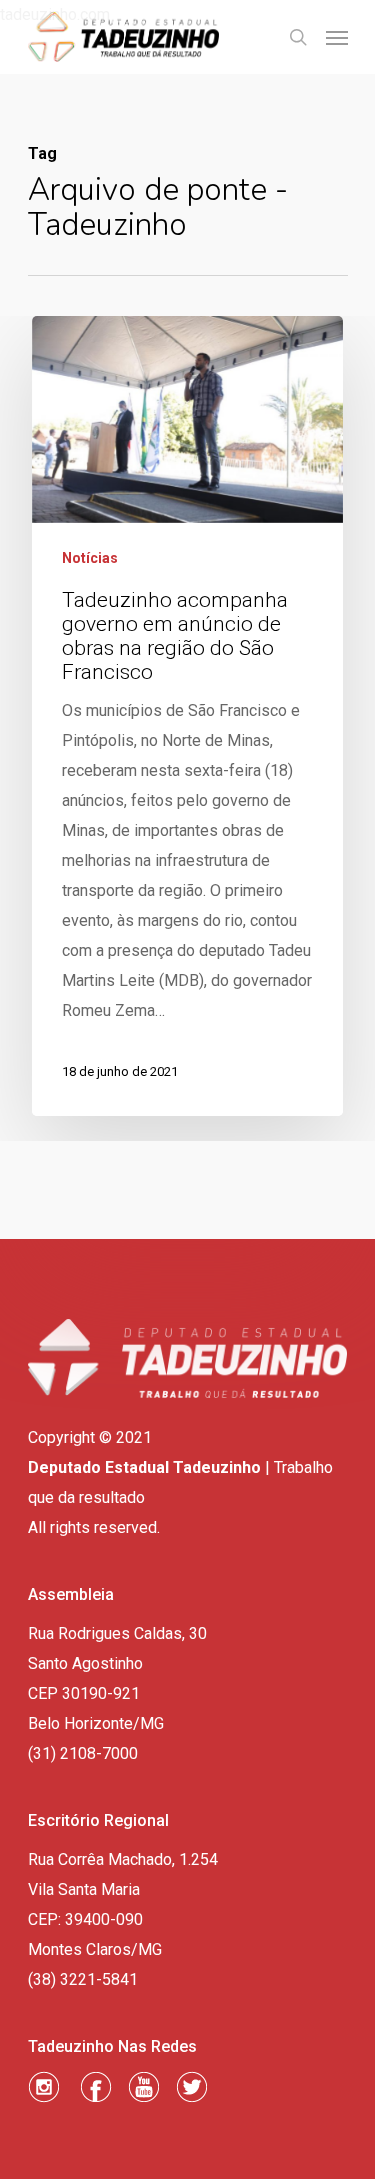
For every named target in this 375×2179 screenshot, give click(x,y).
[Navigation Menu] (337, 37)
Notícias (90, 558)
